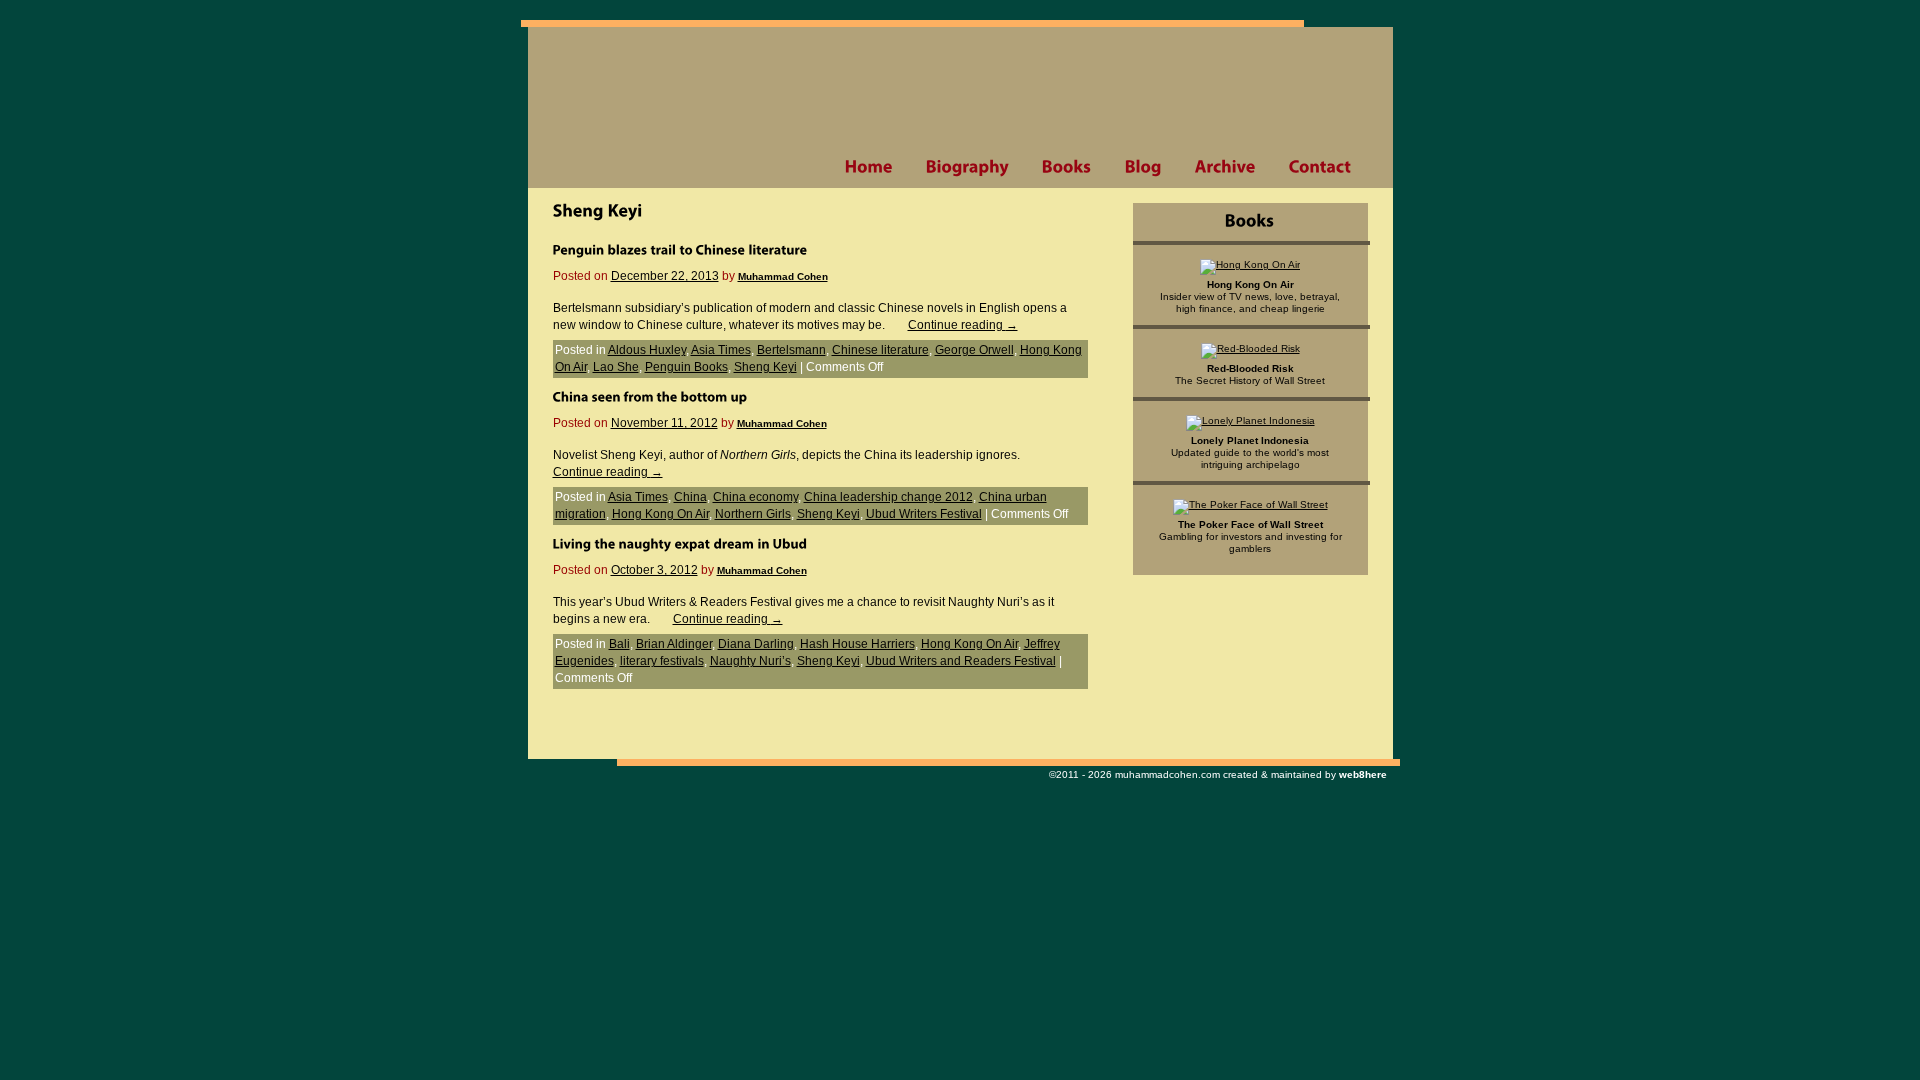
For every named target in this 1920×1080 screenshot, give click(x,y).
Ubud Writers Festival (924, 514)
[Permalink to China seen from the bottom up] (650, 396)
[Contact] (1320, 167)
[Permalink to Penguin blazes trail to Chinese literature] (680, 249)
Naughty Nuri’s (750, 661)
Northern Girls (753, 514)
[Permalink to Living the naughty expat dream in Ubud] (680, 543)
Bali (619, 644)
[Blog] (1143, 167)
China (690, 497)
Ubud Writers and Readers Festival (961, 661)
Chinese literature (880, 350)
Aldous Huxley (647, 350)
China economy (755, 497)
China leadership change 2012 (888, 497)
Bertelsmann (791, 350)
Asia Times (721, 350)
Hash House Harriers (857, 644)
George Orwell (974, 350)
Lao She (616, 367)
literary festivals (662, 661)
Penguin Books (686, 367)
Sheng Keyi (765, 367)
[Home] (868, 167)
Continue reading (963, 325)
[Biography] (967, 167)
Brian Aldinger (674, 644)
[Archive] (1225, 167)
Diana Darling (756, 644)
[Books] (1066, 167)
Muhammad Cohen (783, 276)
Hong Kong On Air (660, 514)
